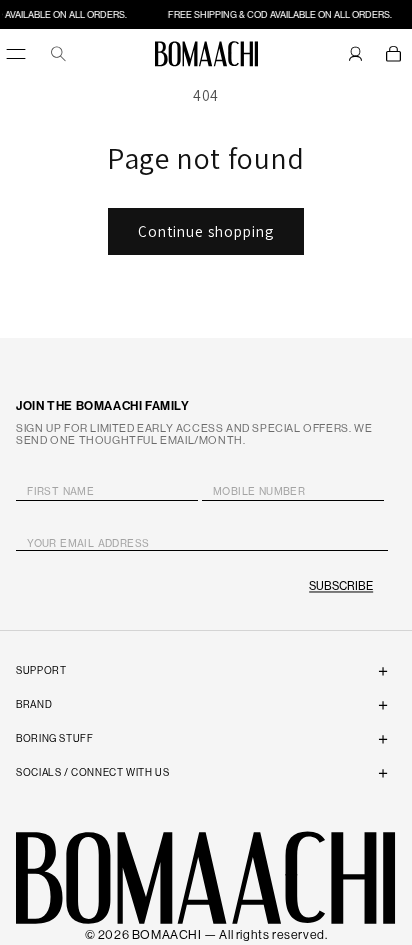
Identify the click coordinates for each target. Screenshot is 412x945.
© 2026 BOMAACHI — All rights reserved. (206, 935)
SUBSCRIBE (341, 586)
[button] (393, 53)
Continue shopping (206, 231)
